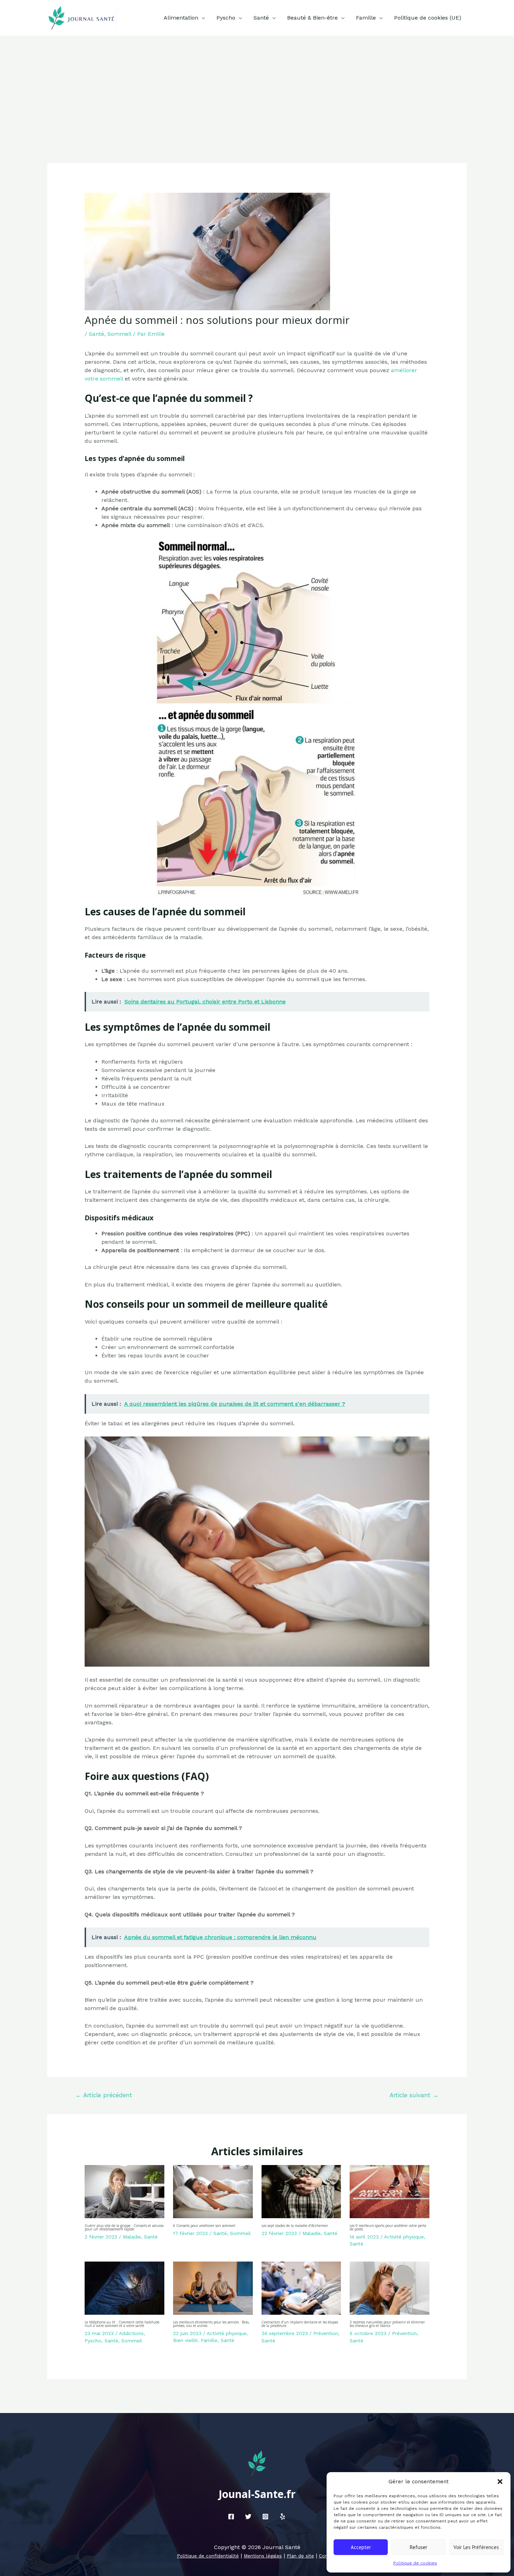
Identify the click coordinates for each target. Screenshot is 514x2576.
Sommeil (119, 334)
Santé (261, 18)
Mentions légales (263, 2556)
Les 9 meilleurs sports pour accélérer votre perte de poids (388, 2227)
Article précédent (104, 2095)
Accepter (361, 2547)
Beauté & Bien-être (312, 18)
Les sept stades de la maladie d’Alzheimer (295, 2226)
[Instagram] (265, 2517)
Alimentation (181, 18)
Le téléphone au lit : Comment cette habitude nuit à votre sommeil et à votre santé (122, 2324)
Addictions (131, 2333)
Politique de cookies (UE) (428, 18)
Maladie (132, 2237)
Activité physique (404, 2237)
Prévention (326, 2333)
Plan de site (300, 2556)
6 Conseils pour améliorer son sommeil (204, 2226)
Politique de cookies (415, 2563)
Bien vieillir (185, 2340)
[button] (500, 2482)
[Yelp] (283, 2517)
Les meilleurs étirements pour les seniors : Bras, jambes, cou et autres (211, 2324)
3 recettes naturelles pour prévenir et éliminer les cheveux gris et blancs (387, 2324)
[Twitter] (248, 2517)
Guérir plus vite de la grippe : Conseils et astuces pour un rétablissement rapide (124, 2227)
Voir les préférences (476, 2547)
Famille (366, 18)
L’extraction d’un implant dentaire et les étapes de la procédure (300, 2324)
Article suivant (414, 2095)
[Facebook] (231, 2517)
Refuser (419, 2547)
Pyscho (226, 18)
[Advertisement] (257, 88)
